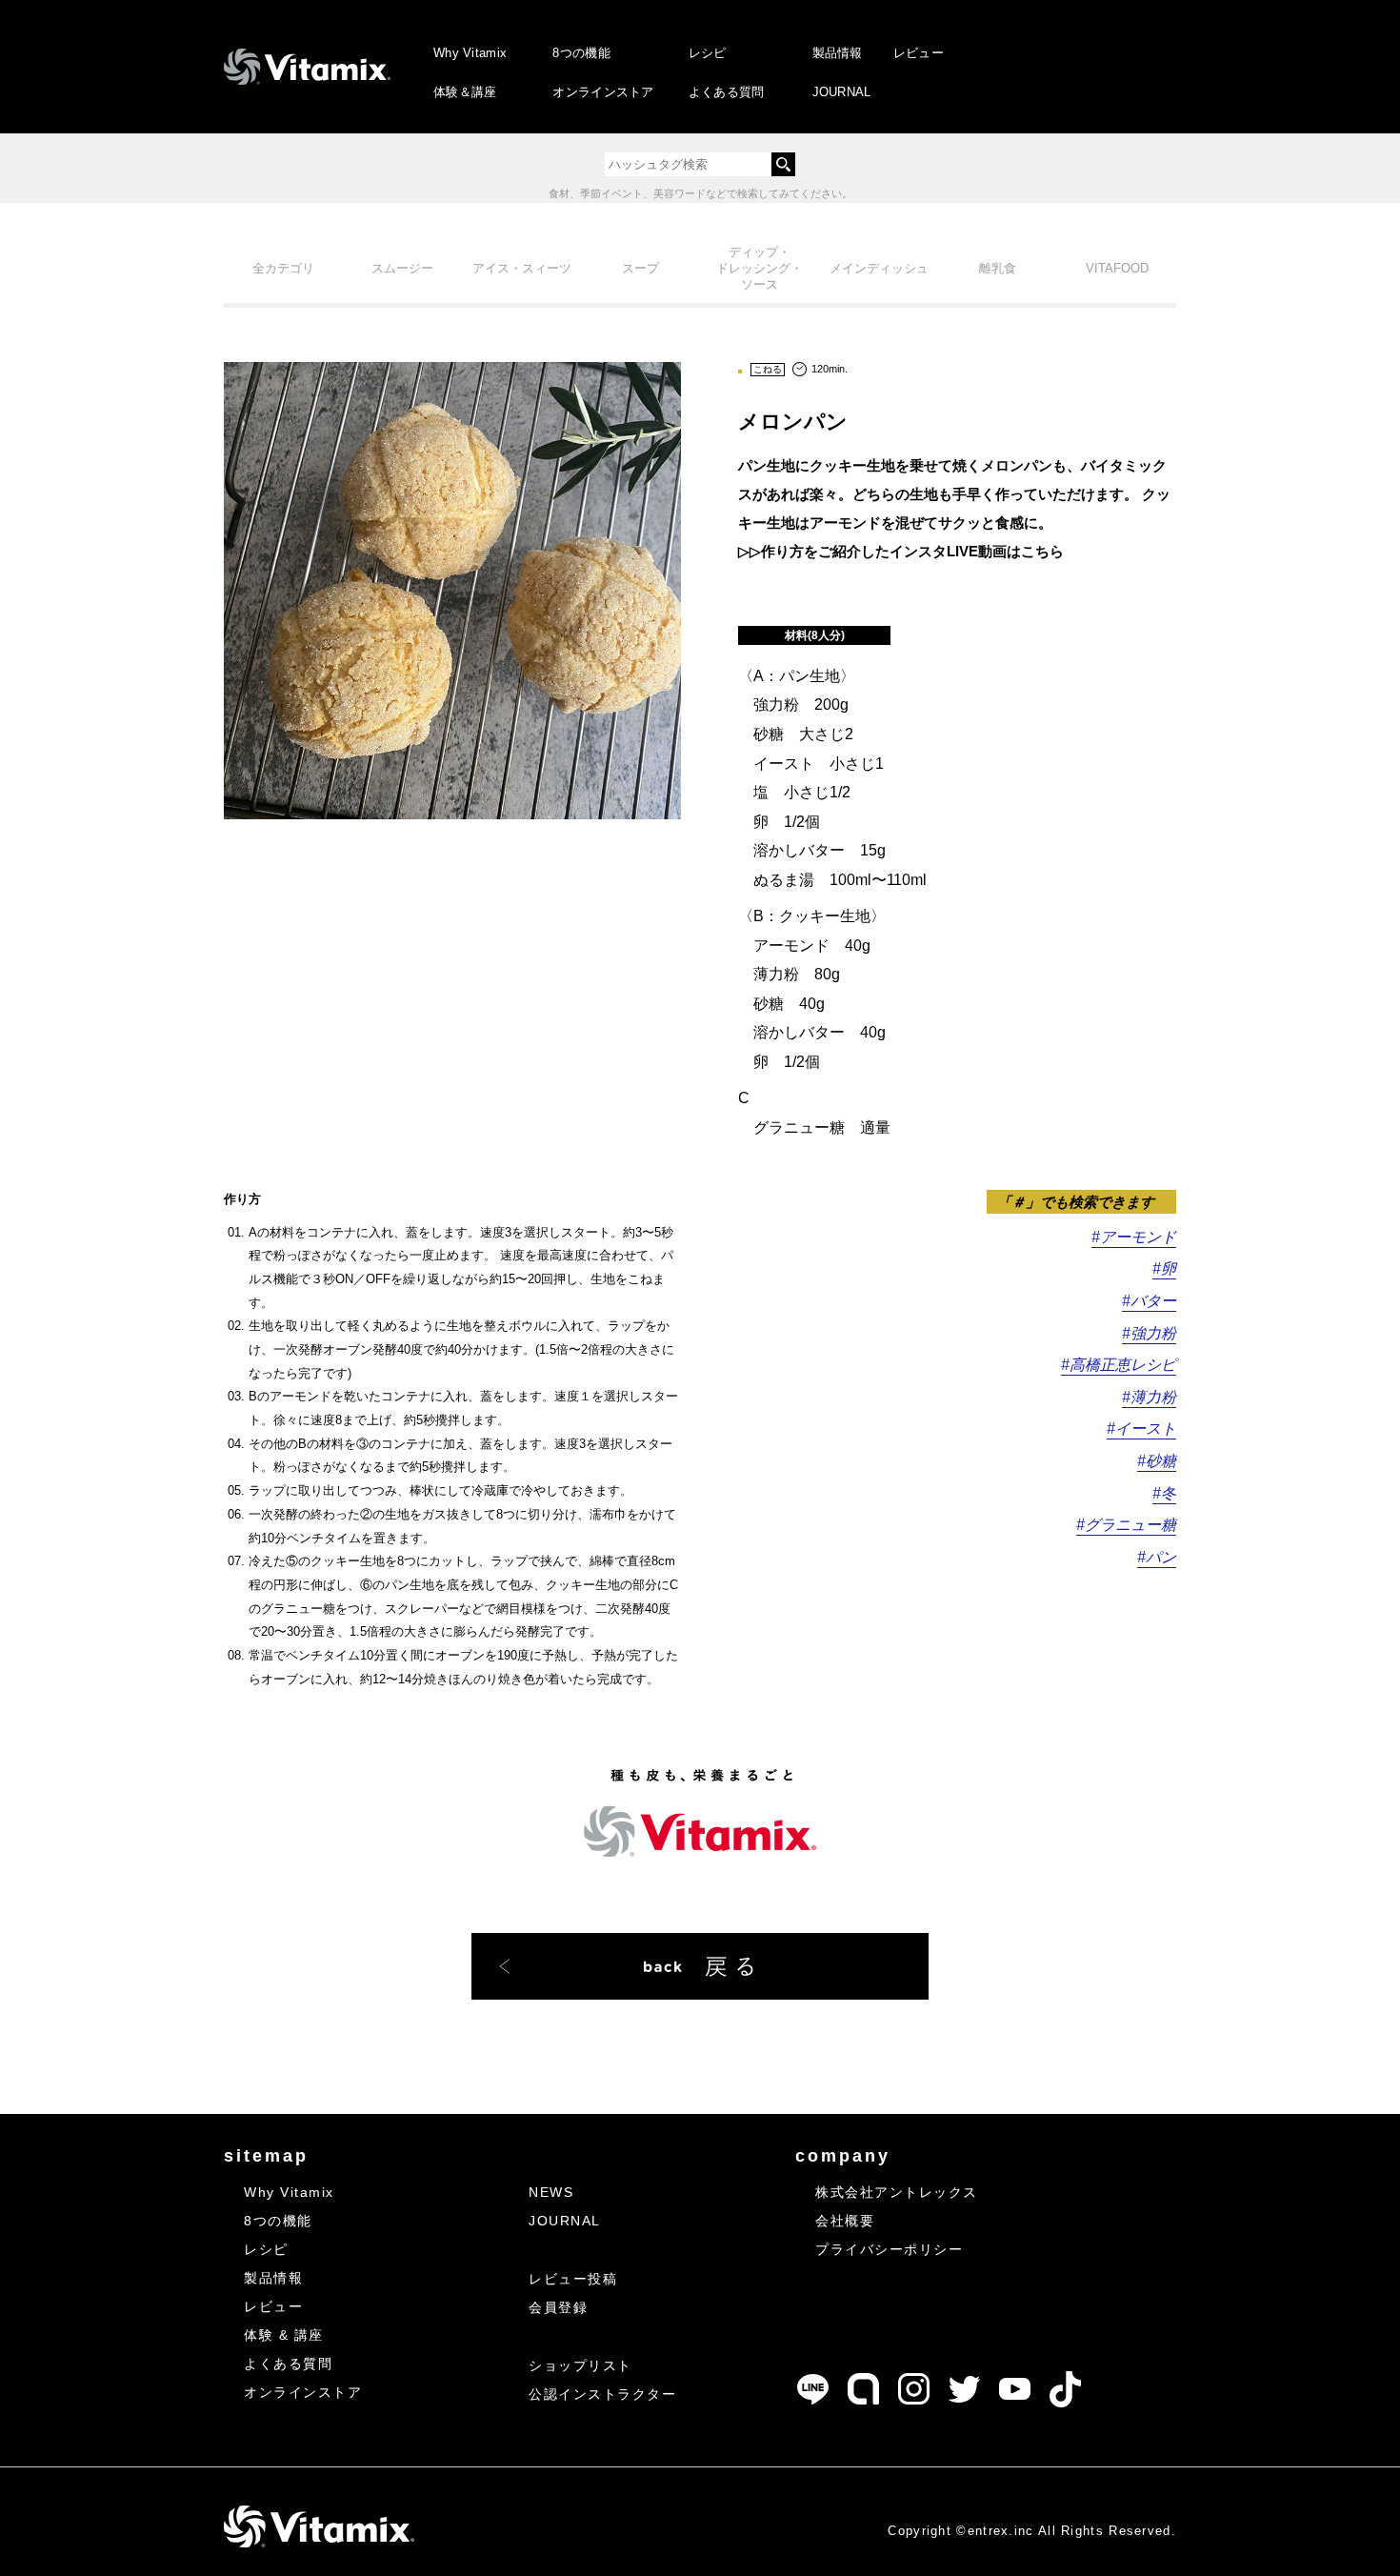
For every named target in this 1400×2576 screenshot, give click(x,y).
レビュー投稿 (573, 2279)
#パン (1157, 1557)
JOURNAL (842, 92)
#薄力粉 (1149, 1397)
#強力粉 (1149, 1333)
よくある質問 (727, 92)
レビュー (919, 53)
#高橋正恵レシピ (1119, 1365)
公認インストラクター (602, 2394)
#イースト (1141, 1429)
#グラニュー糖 (1126, 1525)
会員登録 (558, 2307)
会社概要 (845, 2221)
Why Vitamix (470, 53)
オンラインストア (603, 92)
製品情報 (838, 53)
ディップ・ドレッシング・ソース (760, 268)
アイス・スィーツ (522, 268)
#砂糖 (1157, 1461)
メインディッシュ (879, 268)
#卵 (1164, 1268)
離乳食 (998, 268)
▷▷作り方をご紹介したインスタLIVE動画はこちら (901, 551)
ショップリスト (580, 2365)
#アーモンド (1134, 1237)
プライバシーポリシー (889, 2249)
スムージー (402, 268)
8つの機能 (581, 53)
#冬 (1164, 1493)
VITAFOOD (1117, 268)
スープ (640, 268)
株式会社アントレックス (897, 2192)
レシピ (708, 53)
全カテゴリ (283, 268)
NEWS (551, 2192)
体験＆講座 (465, 92)
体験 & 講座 (284, 2335)
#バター (1149, 1301)
